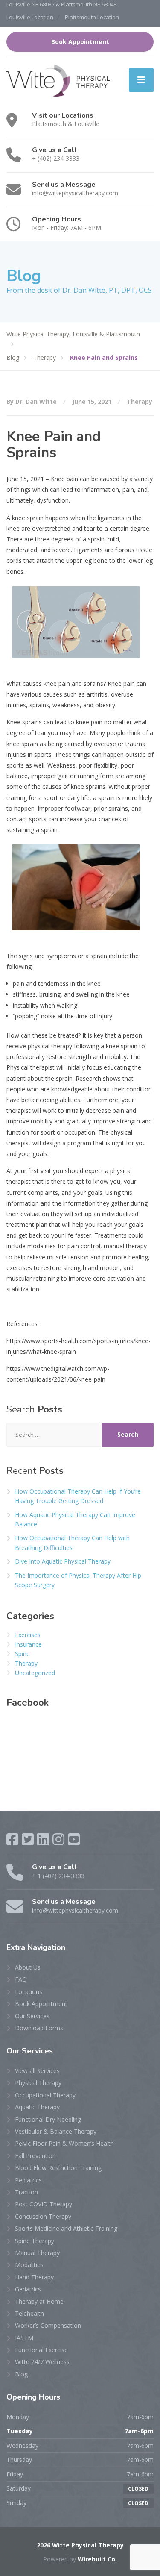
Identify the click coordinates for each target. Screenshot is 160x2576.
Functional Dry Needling (48, 2119)
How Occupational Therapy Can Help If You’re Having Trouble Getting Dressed (78, 1496)
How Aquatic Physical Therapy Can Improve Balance (75, 1519)
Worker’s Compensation (48, 2325)
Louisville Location (30, 17)
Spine (22, 1654)
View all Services (37, 2071)
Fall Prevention (35, 2156)
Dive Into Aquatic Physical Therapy (63, 1561)
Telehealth (29, 2313)
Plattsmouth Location (92, 17)
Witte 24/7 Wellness (42, 2362)
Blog (21, 2374)
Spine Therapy (35, 2241)
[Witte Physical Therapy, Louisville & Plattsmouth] (58, 80)
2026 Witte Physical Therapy (80, 2545)
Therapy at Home (39, 2301)
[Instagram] (58, 1839)
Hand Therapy (34, 2277)
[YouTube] (74, 1839)
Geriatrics (28, 2289)
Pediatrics (28, 2180)
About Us (28, 1967)
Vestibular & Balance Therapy (56, 2131)
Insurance (28, 1644)
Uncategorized (35, 1673)
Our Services (32, 2016)
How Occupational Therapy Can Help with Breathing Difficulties (72, 1542)
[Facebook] (12, 1839)
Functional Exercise (41, 2350)
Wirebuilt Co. (97, 2559)
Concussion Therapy (43, 2216)
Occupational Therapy (45, 2095)
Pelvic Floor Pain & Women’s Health (64, 2143)
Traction (26, 2192)
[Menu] (141, 80)
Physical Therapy (38, 2083)
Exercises (28, 1635)
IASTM (24, 2338)
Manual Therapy (37, 2253)
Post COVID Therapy (44, 2204)
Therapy (140, 401)
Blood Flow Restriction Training (58, 2168)
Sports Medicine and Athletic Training (66, 2228)
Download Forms (39, 2028)
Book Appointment (80, 42)
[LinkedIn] (43, 1839)
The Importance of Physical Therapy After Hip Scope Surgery (78, 1580)
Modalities (29, 2265)
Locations (29, 1992)
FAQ (21, 1979)
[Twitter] (28, 1839)
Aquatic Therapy (37, 2107)
